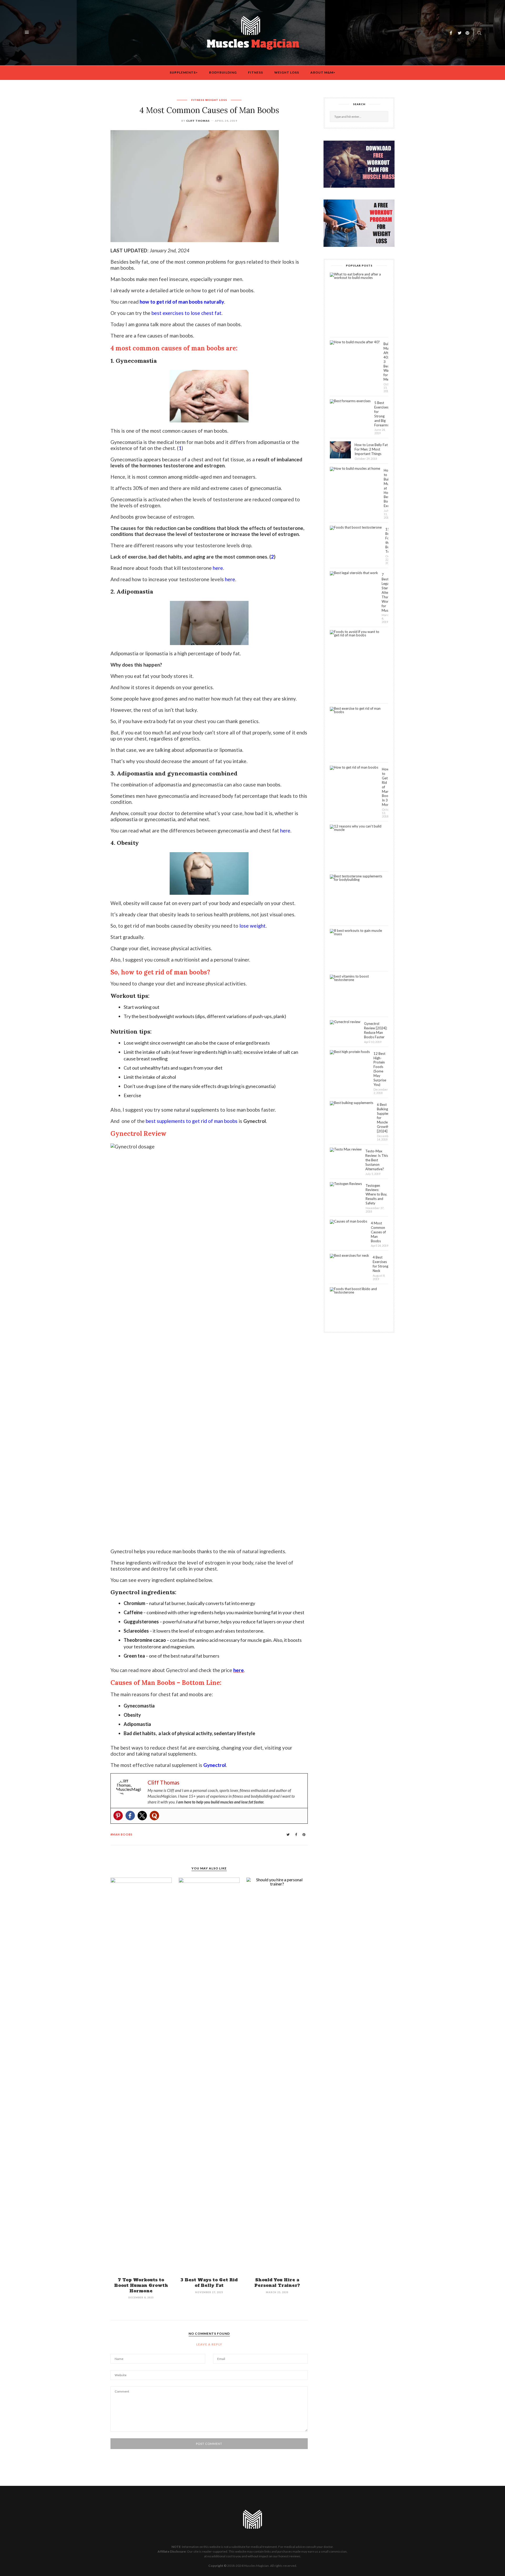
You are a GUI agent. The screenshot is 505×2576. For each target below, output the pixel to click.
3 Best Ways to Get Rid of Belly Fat (209, 2283)
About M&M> (323, 72)
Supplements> (184, 72)
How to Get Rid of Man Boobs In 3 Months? (385, 787)
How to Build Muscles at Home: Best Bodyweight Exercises (386, 488)
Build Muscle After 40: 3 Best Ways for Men (386, 362)
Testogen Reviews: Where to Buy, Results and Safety (376, 1194)
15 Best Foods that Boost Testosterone (387, 540)
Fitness (256, 72)
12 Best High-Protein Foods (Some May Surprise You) (380, 1069)
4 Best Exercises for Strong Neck (380, 1264)
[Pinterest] (118, 1816)
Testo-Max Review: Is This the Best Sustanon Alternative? (377, 1160)
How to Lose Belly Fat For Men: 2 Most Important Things (371, 449)
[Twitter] (142, 1816)
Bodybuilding (223, 72)
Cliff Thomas (198, 121)
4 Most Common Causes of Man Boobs (378, 1232)
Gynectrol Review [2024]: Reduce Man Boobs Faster (376, 1030)
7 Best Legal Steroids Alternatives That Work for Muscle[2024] (385, 592)
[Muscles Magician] (253, 32)
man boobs (122, 1834)
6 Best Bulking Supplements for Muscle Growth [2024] (383, 1118)
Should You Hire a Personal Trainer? (277, 2283)
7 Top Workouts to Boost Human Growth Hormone (141, 2285)
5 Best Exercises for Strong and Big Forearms (381, 414)
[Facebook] (130, 1816)
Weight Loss (287, 72)
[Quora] (154, 1816)
